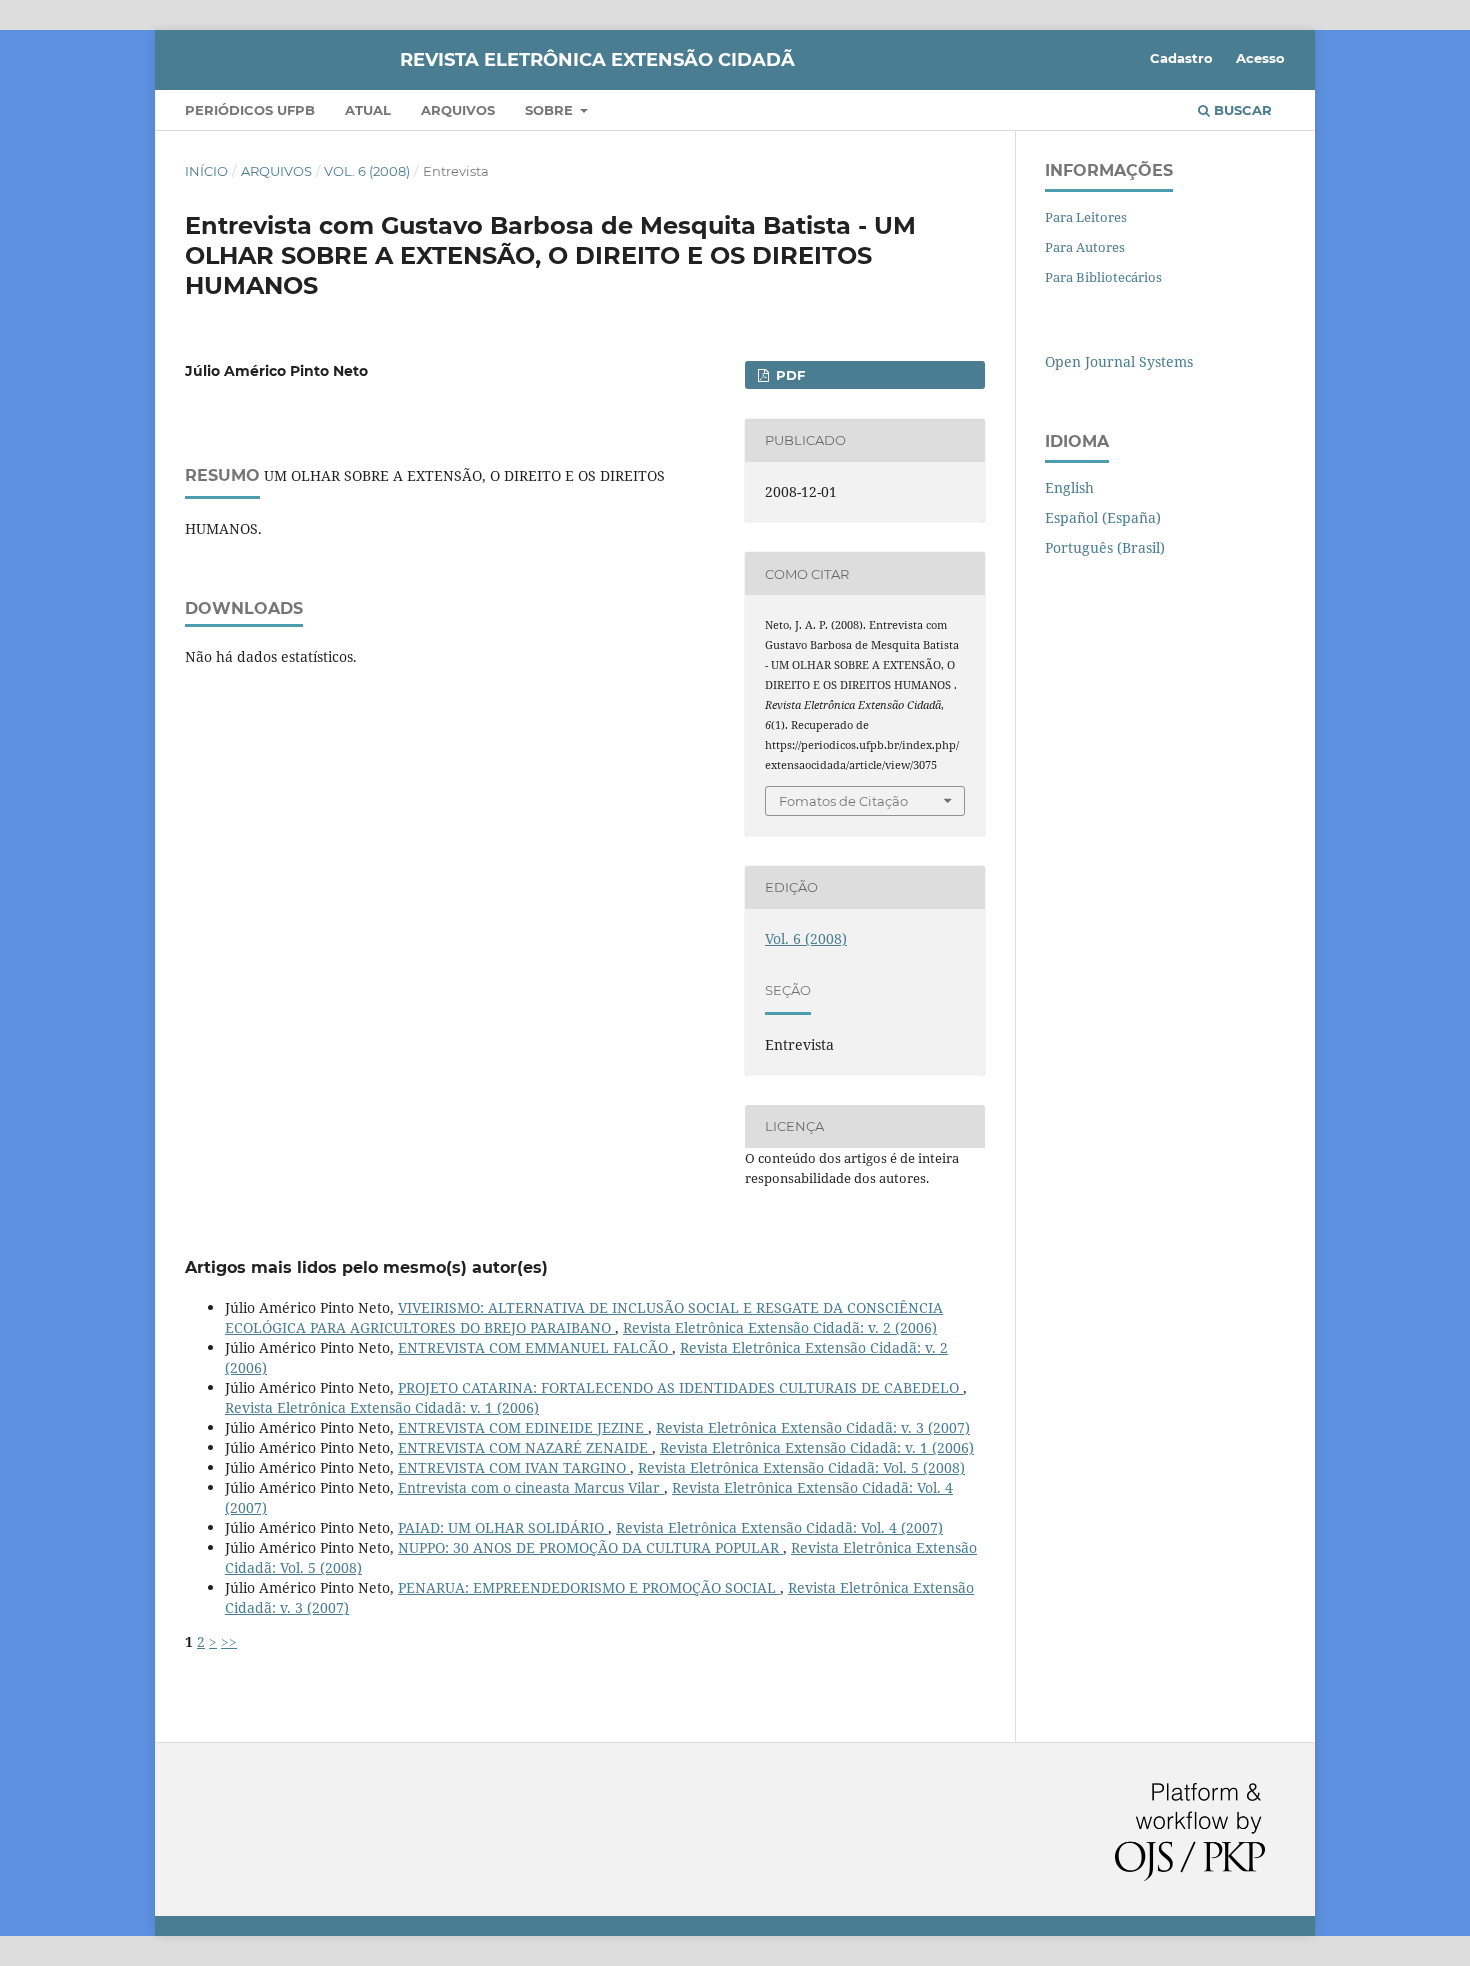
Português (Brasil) (1105, 547)
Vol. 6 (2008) (367, 171)
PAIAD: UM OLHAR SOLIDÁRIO (503, 1527)
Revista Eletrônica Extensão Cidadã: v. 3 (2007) (813, 1427)
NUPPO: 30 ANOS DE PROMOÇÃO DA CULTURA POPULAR (590, 1547)
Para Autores (1085, 247)
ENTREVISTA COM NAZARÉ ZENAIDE (525, 1447)
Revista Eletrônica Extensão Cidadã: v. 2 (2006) (780, 1327)
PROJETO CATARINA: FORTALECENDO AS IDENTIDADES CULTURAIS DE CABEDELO (680, 1387)
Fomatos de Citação (843, 801)
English (1069, 487)
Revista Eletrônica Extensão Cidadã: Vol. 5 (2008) (801, 1467)
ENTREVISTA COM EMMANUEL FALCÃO (535, 1347)
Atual (368, 110)
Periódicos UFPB (250, 110)
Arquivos (458, 110)
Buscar (1241, 110)
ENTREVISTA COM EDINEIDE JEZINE (523, 1427)
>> (229, 1641)
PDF (788, 375)
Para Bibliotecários (1103, 277)
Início (206, 171)
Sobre (551, 110)
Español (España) (1103, 517)
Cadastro (1181, 58)
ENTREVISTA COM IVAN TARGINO (514, 1467)
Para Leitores (1086, 217)
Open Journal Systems (1119, 361)
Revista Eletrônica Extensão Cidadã (597, 60)
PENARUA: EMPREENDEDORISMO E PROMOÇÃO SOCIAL (589, 1587)
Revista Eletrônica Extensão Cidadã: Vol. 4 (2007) (779, 1527)
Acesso (1260, 58)
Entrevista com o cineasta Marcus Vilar (531, 1487)
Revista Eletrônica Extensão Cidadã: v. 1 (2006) (382, 1407)
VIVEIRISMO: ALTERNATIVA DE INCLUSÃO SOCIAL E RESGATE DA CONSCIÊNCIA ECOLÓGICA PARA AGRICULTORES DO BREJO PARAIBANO (584, 1317)
